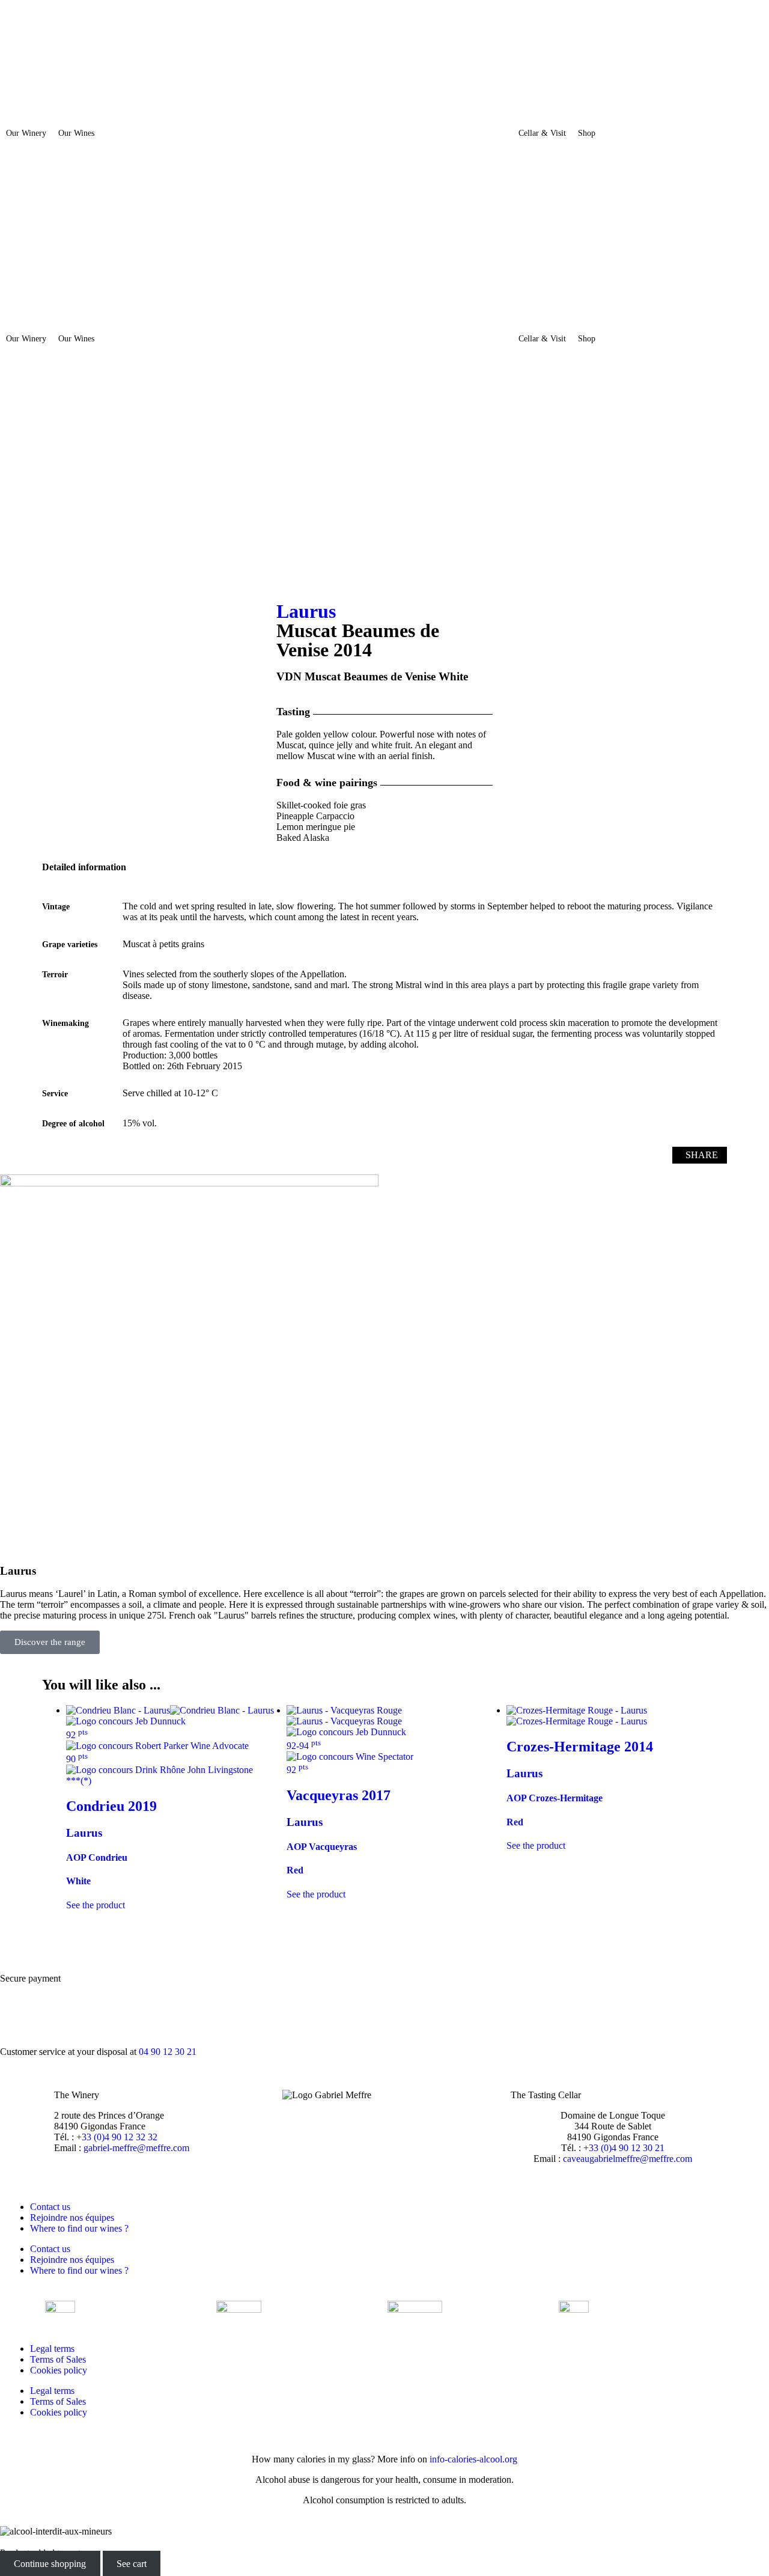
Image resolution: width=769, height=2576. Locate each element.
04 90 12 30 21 (168, 2052)
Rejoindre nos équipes (72, 2217)
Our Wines (76, 133)
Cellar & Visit (542, 133)
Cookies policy (59, 2370)
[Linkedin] (15, 502)
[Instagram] (15, 469)
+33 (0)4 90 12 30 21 (624, 2148)
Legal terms (52, 2349)
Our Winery (26, 133)
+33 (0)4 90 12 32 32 (117, 2137)
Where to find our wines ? (79, 2228)
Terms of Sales (58, 2359)
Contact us (50, 2207)
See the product (316, 1894)
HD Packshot (622, 1155)
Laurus (306, 611)
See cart (132, 2564)
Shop (587, 133)
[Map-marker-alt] (15, 567)
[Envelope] (15, 534)
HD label (534, 1155)
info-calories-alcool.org (473, 2459)
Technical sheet (436, 1155)
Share (702, 1155)
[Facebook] (15, 437)
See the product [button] (96, 1905)
